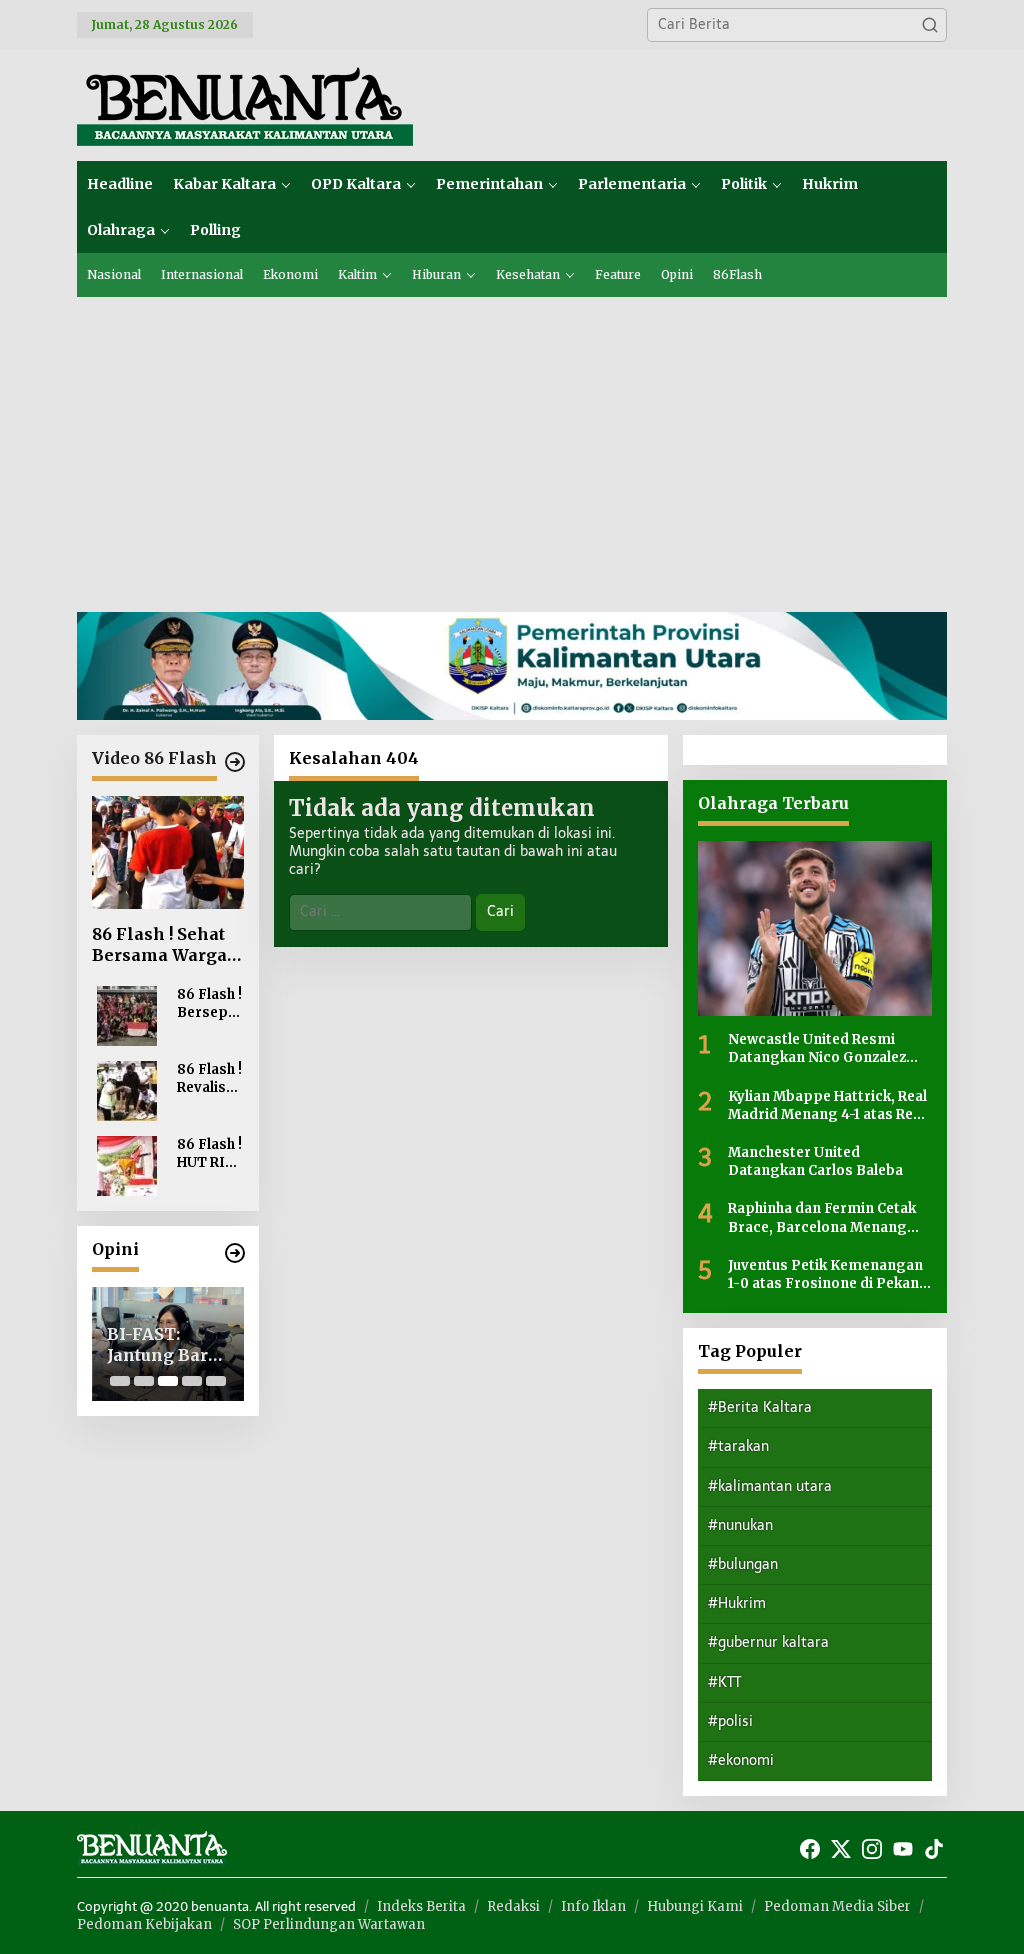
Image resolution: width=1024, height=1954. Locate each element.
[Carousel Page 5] (216, 1381)
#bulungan (743, 1564)
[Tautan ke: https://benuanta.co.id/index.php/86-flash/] (235, 762)
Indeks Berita (421, 1906)
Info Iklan (593, 1906)
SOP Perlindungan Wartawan (329, 1924)
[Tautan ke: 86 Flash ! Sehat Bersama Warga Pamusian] (168, 853)
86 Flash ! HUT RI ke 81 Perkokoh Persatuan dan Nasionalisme (209, 1154)
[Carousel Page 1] (120, 1381)
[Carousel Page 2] (144, 1381)
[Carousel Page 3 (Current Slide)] (168, 1381)
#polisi (730, 1721)
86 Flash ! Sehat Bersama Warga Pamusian (159, 945)
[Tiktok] (934, 1849)
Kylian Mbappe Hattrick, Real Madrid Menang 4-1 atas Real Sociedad (827, 1106)
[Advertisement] (512, 447)
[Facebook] (810, 1849)
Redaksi (513, 1906)
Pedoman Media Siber (837, 1906)
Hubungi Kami (695, 1906)
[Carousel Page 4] (192, 1381)
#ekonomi (741, 1760)
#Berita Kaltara (760, 1407)
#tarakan (738, 1446)
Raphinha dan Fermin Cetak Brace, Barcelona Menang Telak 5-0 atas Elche (822, 1218)
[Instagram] (872, 1849)
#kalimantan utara (770, 1486)
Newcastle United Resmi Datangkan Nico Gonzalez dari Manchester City (817, 1049)
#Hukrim (737, 1603)
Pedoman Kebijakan (144, 1924)
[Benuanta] (245, 104)
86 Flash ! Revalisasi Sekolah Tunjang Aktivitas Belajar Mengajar (209, 1079)
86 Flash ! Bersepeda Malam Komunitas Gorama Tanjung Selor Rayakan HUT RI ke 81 (209, 1004)
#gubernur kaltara (768, 1642)
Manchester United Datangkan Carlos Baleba (815, 1161)
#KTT (724, 1682)
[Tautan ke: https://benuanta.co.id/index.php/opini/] (235, 1253)
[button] (930, 25)
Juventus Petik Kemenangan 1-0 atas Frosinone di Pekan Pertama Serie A (825, 1275)
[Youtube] (903, 1849)
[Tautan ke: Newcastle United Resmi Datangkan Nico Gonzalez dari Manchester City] (815, 929)
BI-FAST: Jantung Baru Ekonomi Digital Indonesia (162, 1345)
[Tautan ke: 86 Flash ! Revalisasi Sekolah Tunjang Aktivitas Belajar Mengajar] (127, 1090)
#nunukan (740, 1525)
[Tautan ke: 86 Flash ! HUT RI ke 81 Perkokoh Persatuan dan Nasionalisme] (127, 1165)
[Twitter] (841, 1849)
